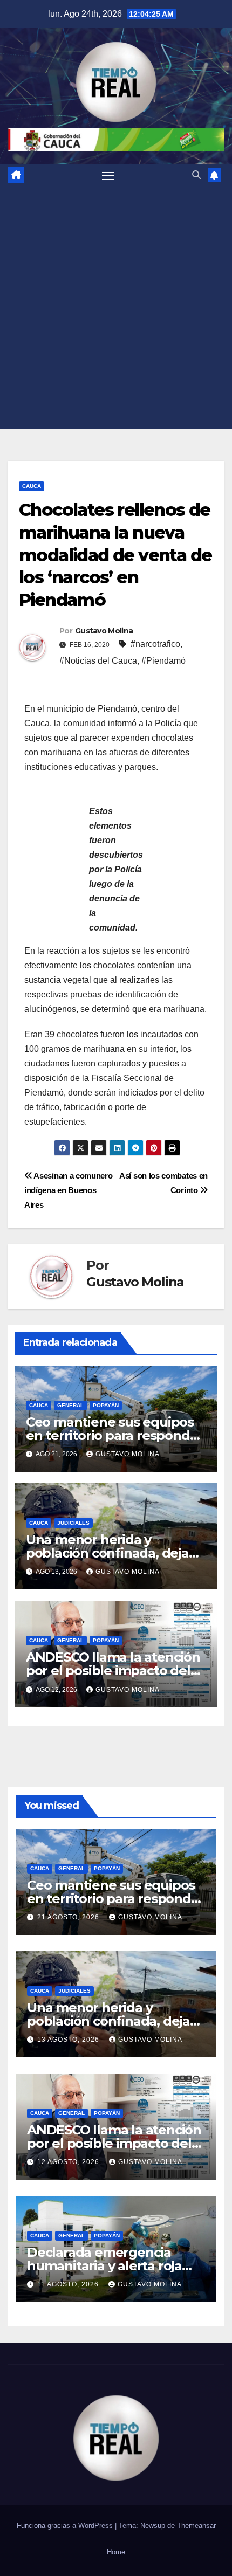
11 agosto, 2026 (69, 2284)
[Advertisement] (116, 307)
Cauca (32, 486)
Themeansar (196, 2526)
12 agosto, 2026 (69, 2162)
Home (116, 2552)
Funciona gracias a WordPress (66, 2526)
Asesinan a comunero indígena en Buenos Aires (69, 1190)
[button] (196, 175)
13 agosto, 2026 (69, 2040)
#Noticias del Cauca (98, 661)
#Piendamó (163, 661)
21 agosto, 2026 (69, 1917)
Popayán (106, 1405)
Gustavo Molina (104, 631)
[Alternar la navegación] (108, 175)
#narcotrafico (155, 644)
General (70, 1405)
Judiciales (73, 1523)
